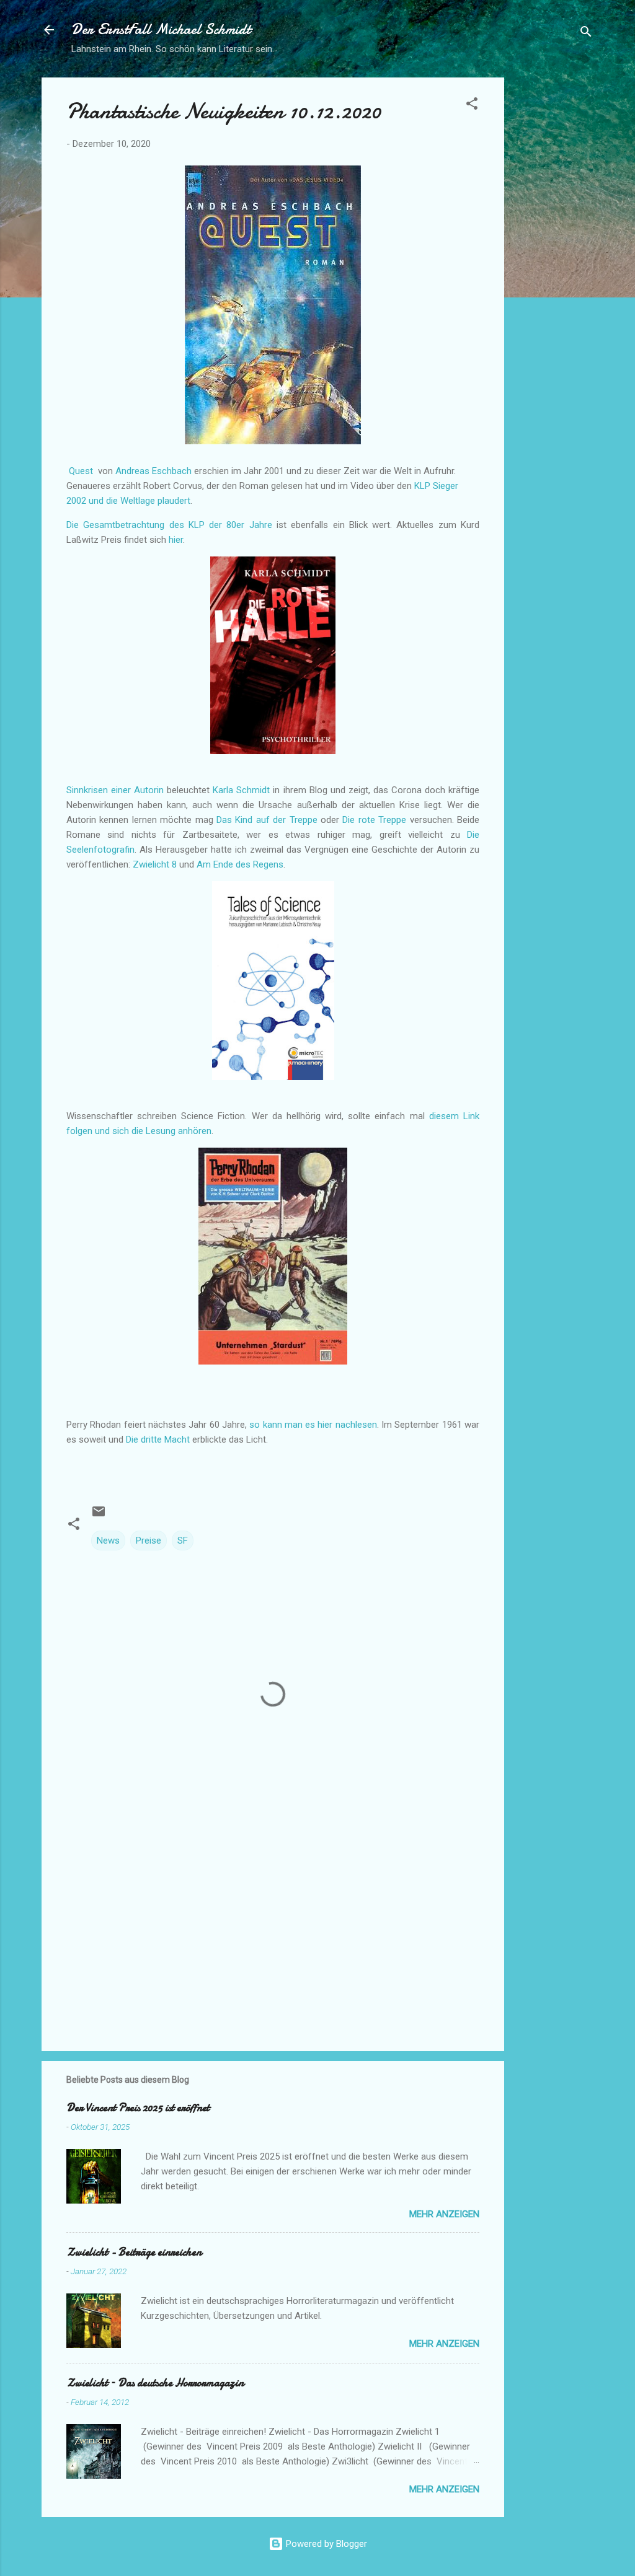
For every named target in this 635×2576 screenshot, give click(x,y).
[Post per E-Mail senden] (99, 1516)
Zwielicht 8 (156, 864)
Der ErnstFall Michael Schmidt (161, 29)
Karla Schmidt (241, 790)
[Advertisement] (554, 263)
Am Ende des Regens (240, 864)
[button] (472, 106)
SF (183, 1541)
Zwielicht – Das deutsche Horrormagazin (155, 2383)
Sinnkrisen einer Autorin (117, 790)
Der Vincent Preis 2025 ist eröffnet (138, 2108)
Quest (81, 471)
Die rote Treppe (376, 820)
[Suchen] (586, 34)
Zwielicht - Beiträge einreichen (134, 2252)
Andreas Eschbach (153, 471)
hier (176, 540)
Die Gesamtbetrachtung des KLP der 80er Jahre (169, 525)
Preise (149, 1541)
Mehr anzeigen (444, 2214)
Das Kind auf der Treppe (267, 820)
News (108, 1541)
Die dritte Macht (158, 1440)
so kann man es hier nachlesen (313, 1425)
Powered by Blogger (325, 2544)
